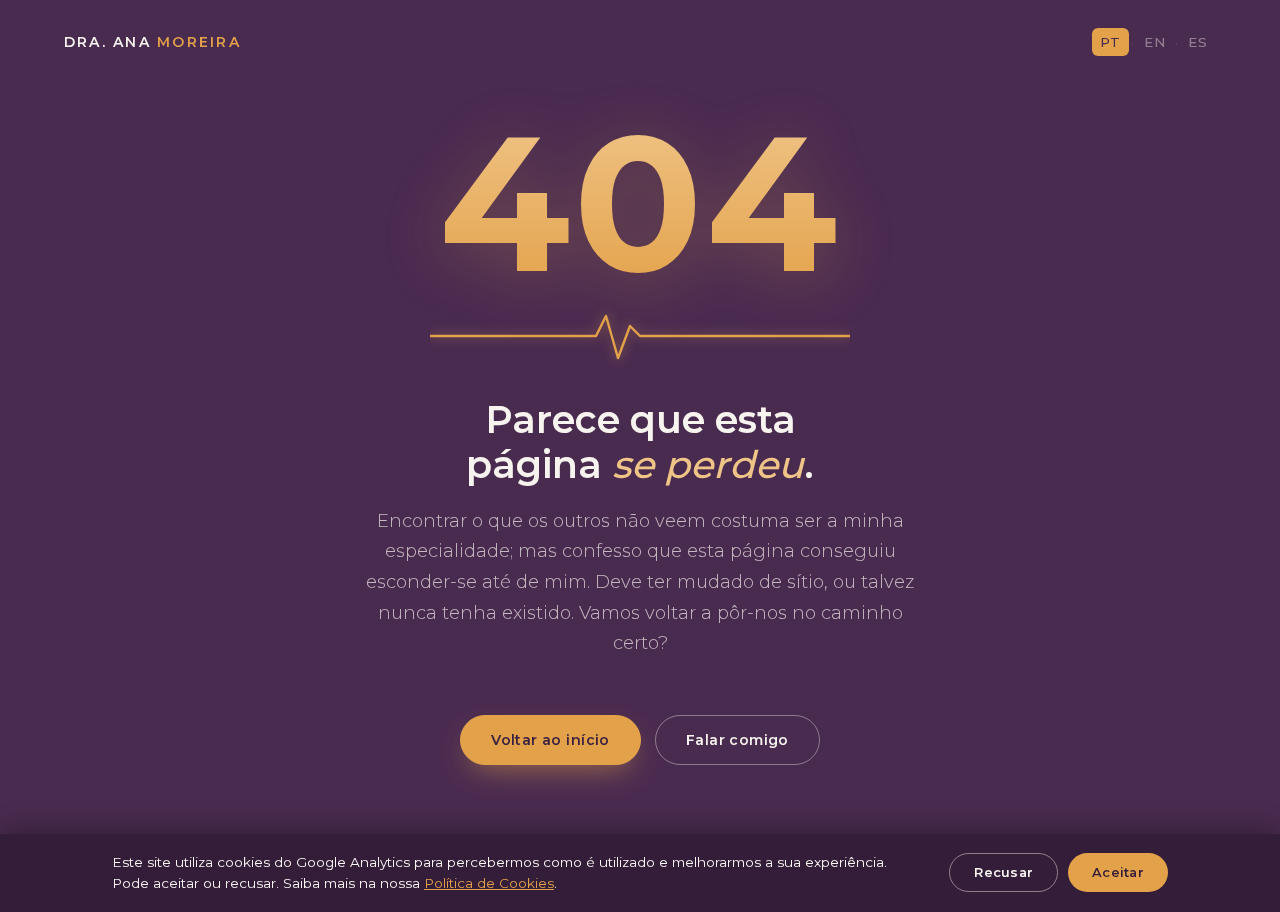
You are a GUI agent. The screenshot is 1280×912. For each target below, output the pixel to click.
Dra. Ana (152, 42)
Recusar (1003, 872)
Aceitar (1118, 872)
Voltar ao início (550, 740)
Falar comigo (737, 740)
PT (1110, 42)
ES (1198, 42)
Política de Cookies (489, 883)
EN (1155, 42)
